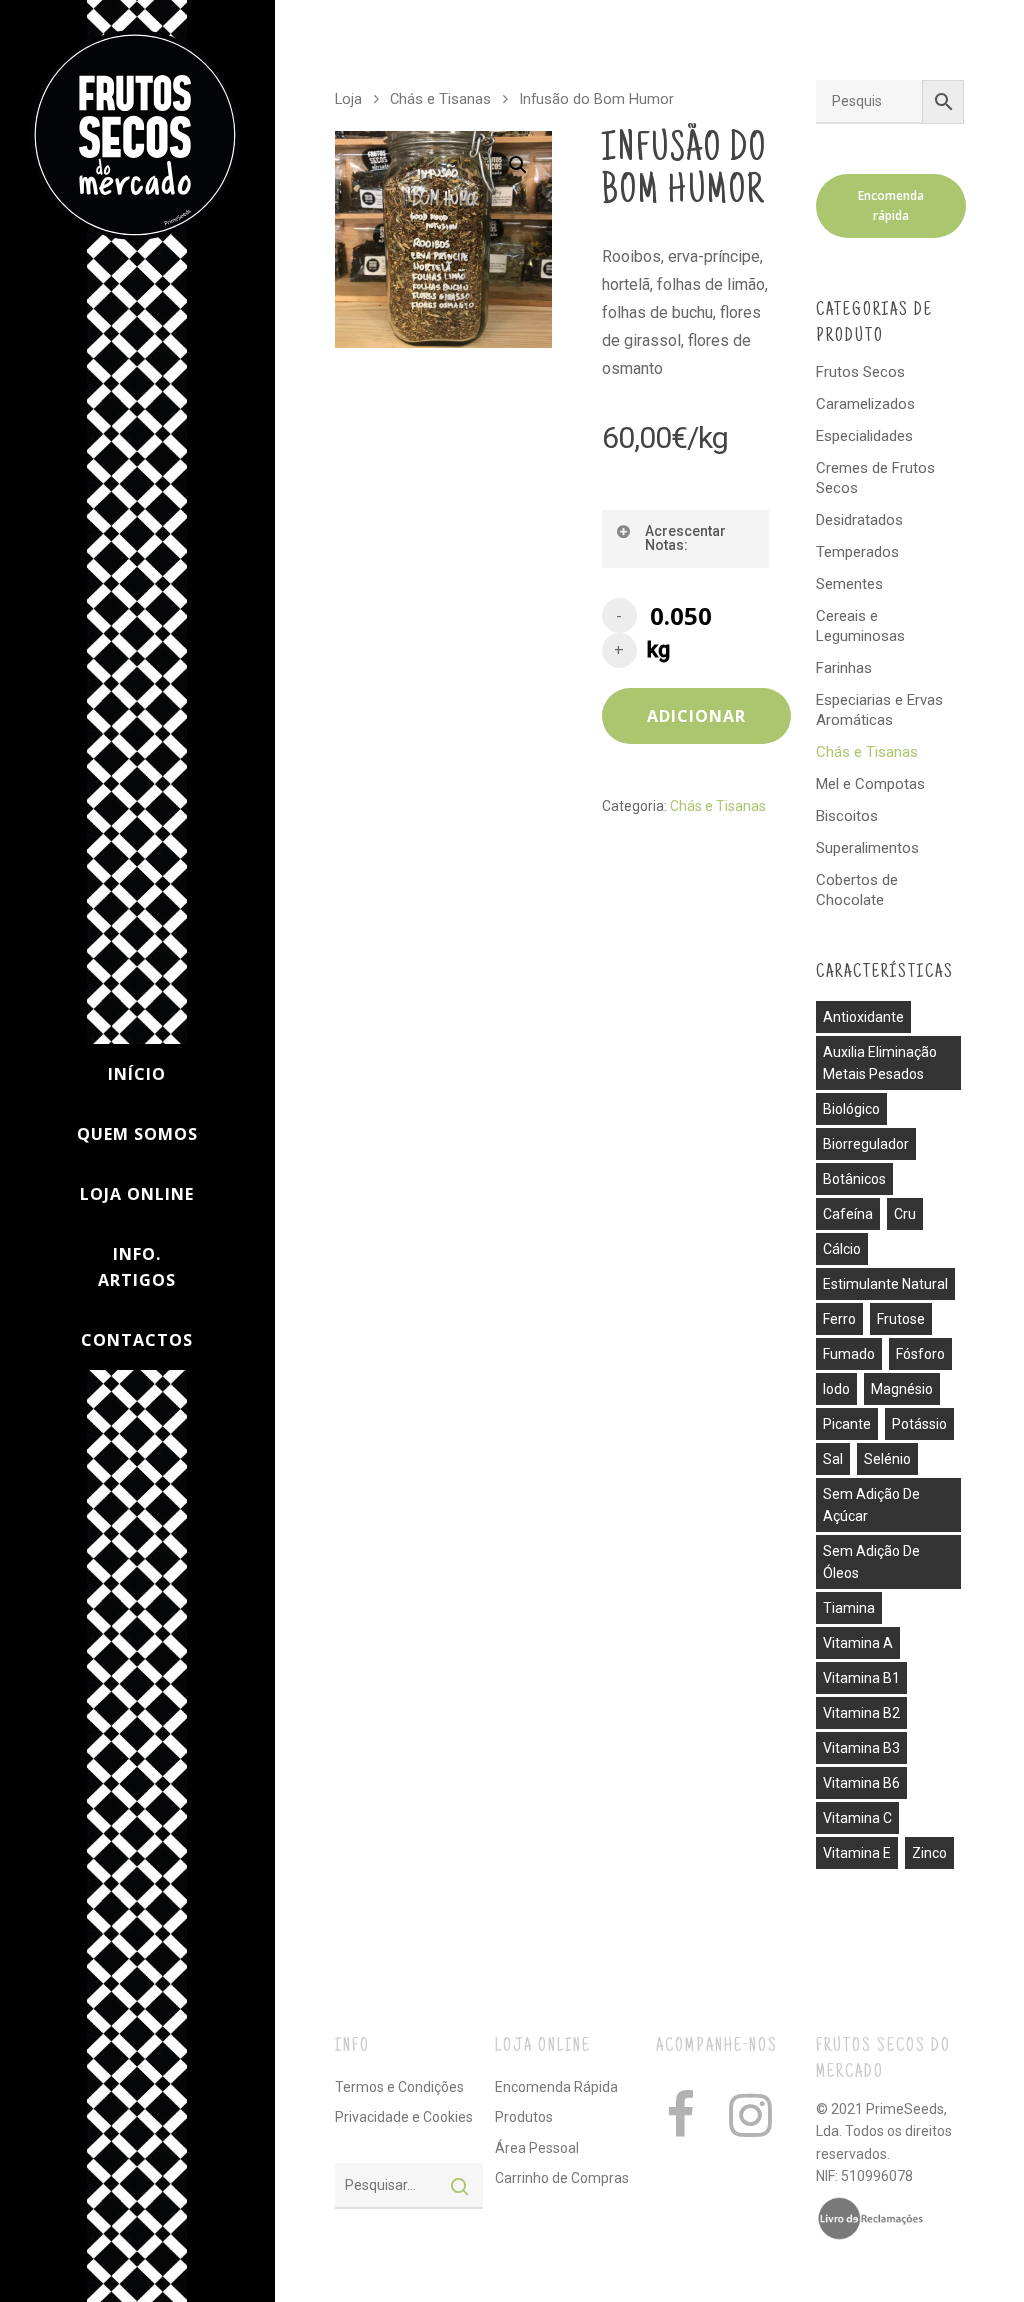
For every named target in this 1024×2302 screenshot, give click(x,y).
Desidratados (859, 520)
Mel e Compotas (870, 784)
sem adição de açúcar (871, 1505)
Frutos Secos (860, 372)
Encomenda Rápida (556, 2087)
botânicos (854, 1179)
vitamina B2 (861, 1713)
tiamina (849, 1608)
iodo (836, 1389)
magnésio (902, 1389)
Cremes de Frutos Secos (875, 478)
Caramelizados (865, 404)
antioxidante (863, 1017)
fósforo (920, 1354)
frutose (901, 1319)
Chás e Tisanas (440, 99)
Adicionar (696, 716)
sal (833, 1459)
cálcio (842, 1249)
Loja (348, 99)
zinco (929, 1853)
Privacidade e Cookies (404, 2117)
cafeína (848, 1214)
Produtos (524, 2117)
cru (905, 1214)
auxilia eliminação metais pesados (880, 1063)
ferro (839, 1319)
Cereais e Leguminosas (860, 626)
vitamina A (858, 1643)
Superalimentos (867, 848)
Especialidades (864, 436)
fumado (849, 1354)
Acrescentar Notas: (685, 538)
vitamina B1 (861, 1678)
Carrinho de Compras (562, 2178)
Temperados (857, 552)
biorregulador (866, 1144)
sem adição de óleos (871, 1562)
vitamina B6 (861, 1783)
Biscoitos (847, 816)
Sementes (849, 584)
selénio (887, 1459)
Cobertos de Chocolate (857, 890)
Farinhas (844, 668)
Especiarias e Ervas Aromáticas (879, 710)
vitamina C (857, 1818)
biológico (851, 1109)
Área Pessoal (537, 2148)
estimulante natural (885, 1284)
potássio (919, 1424)
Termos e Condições (399, 2087)
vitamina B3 (861, 1748)
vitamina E (857, 1853)
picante (847, 1424)
